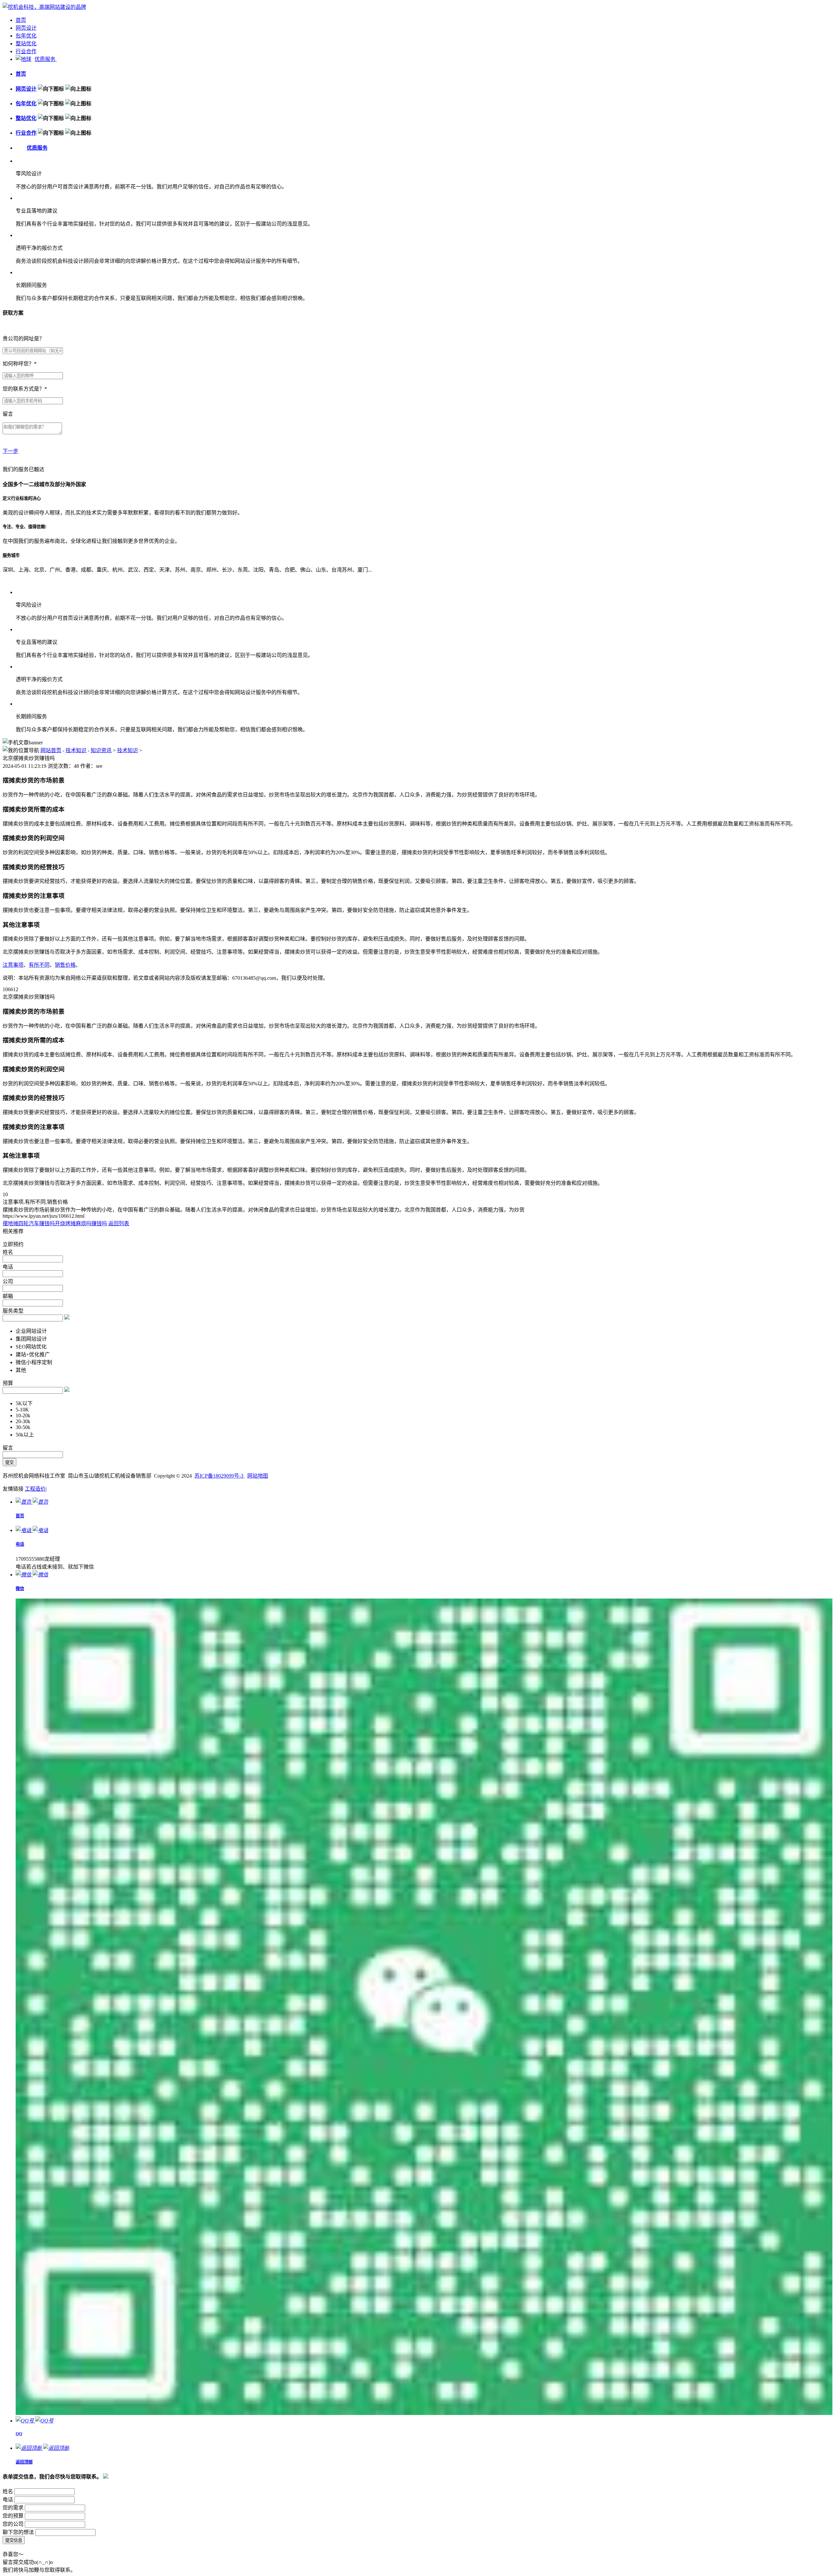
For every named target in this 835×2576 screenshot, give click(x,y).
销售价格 (65, 965)
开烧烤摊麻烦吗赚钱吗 (81, 1223)
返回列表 (119, 1223)
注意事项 (13, 965)
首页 (21, 20)
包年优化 (26, 36)
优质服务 (46, 59)
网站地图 (258, 1476)
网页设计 (26, 28)
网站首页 (51, 750)
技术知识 (76, 750)
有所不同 (39, 965)
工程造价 (35, 1489)
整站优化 (26, 44)
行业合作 (26, 51)
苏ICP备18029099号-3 (220, 1476)
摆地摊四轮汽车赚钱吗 (29, 1223)
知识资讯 (101, 750)
